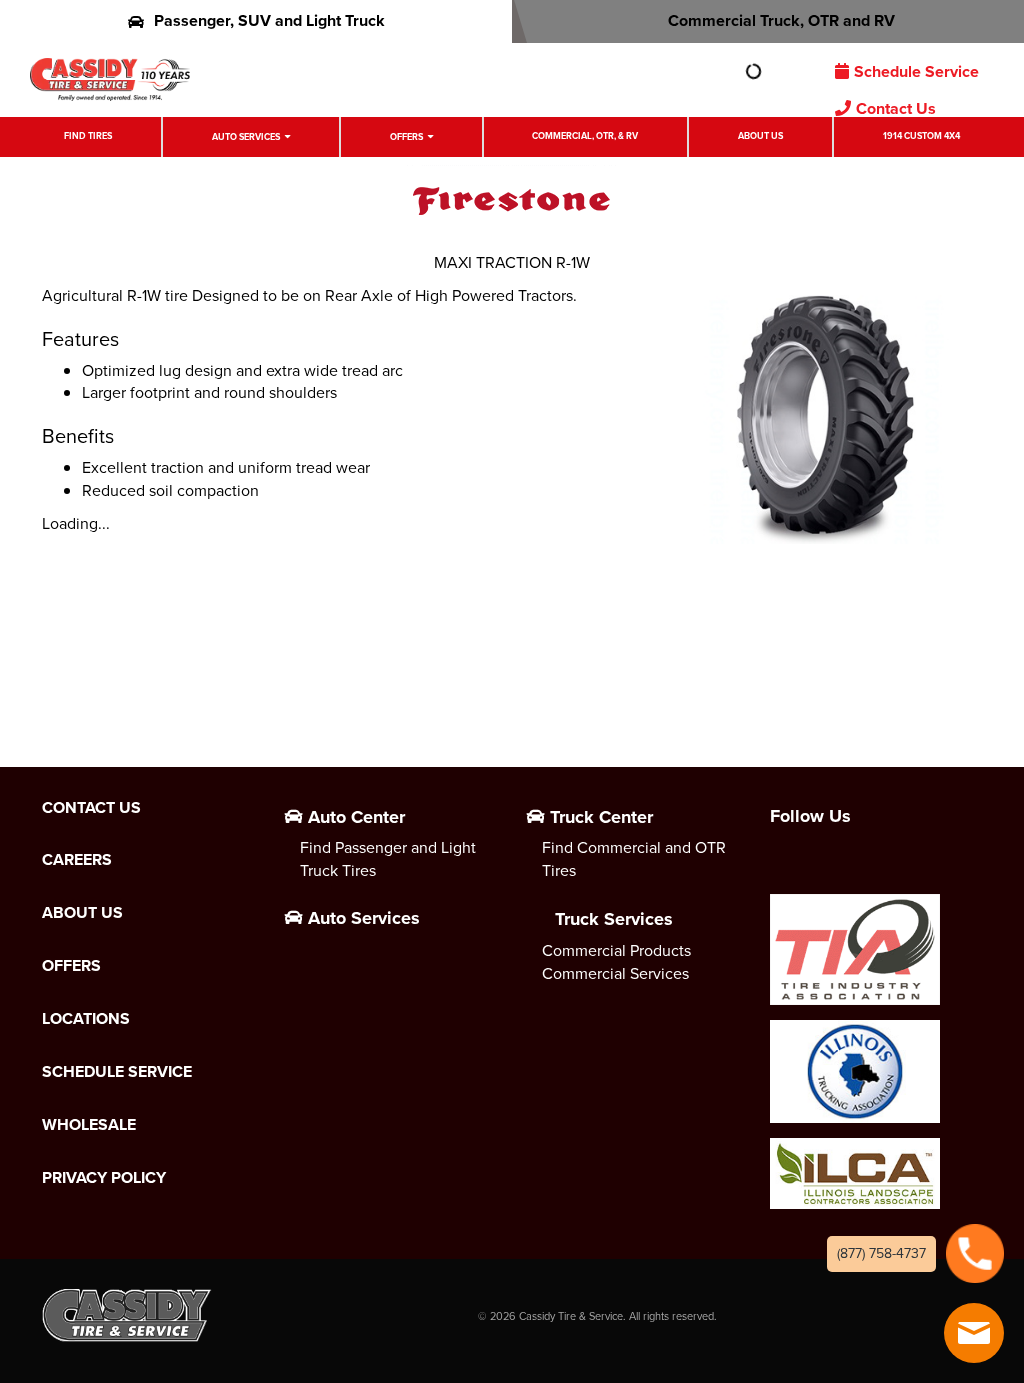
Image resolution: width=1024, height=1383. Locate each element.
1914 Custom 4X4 (921, 136)
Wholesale (89, 1125)
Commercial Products (616, 950)
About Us (760, 136)
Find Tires (88, 136)
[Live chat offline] (974, 1333)
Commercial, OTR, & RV (585, 136)
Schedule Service (916, 71)
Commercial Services (615, 973)
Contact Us (896, 108)
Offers (406, 137)
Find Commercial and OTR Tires (634, 859)
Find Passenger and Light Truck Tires (388, 859)
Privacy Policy (104, 1178)
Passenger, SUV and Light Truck (269, 20)
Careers (77, 860)
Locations (86, 1019)
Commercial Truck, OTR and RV (781, 20)
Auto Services (246, 137)
